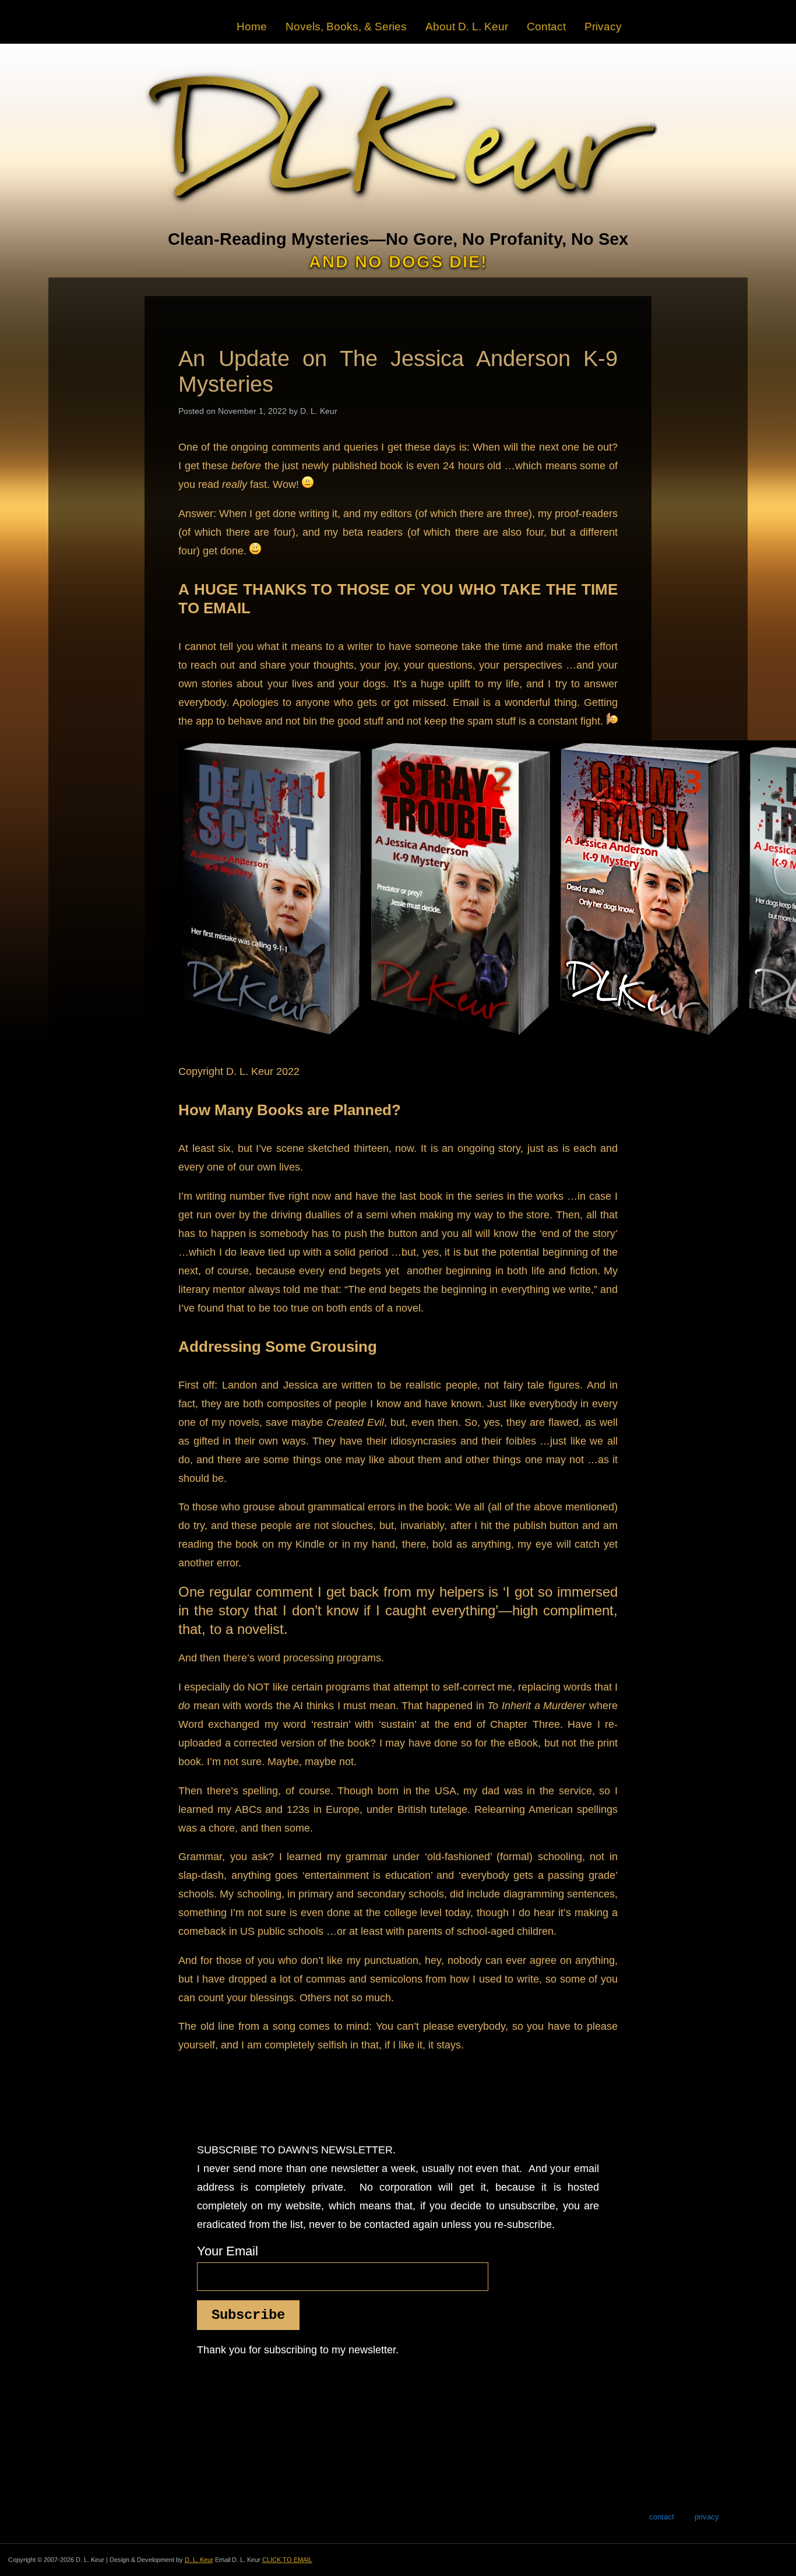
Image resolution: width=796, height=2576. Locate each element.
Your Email (228, 2251)
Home (252, 27)
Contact (546, 27)
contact (662, 2517)
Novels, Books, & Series (346, 27)
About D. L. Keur (467, 27)
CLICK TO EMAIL (287, 2560)
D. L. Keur (199, 2560)
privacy (707, 2517)
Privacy (603, 27)
